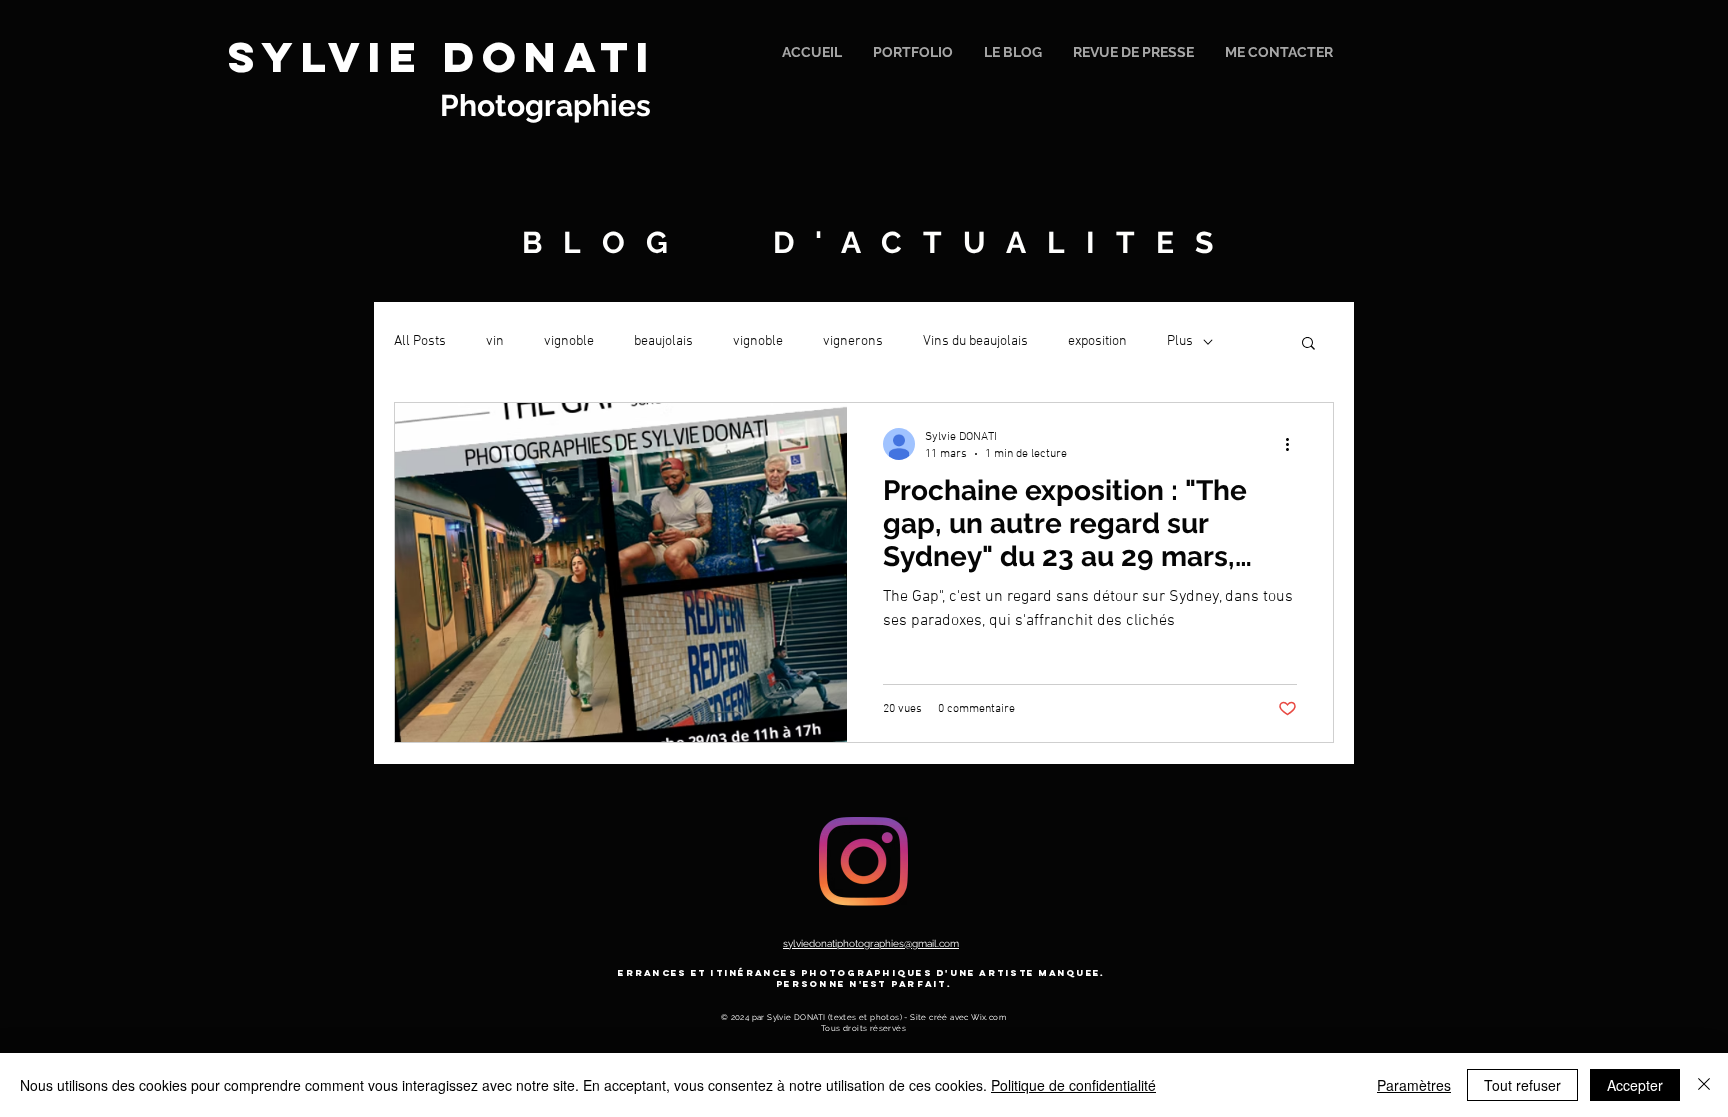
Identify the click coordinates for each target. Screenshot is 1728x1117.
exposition (1097, 341)
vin (495, 341)
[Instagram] (863, 861)
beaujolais (663, 341)
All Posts (420, 341)
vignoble (569, 341)
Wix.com (988, 1017)
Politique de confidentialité (1073, 1085)
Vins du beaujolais (975, 341)
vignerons (853, 341)
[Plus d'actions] (1294, 444)
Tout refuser (1522, 1085)
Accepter (1635, 1085)
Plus (1180, 341)
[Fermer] (1704, 1085)
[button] (1308, 344)
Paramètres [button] (1414, 1085)
